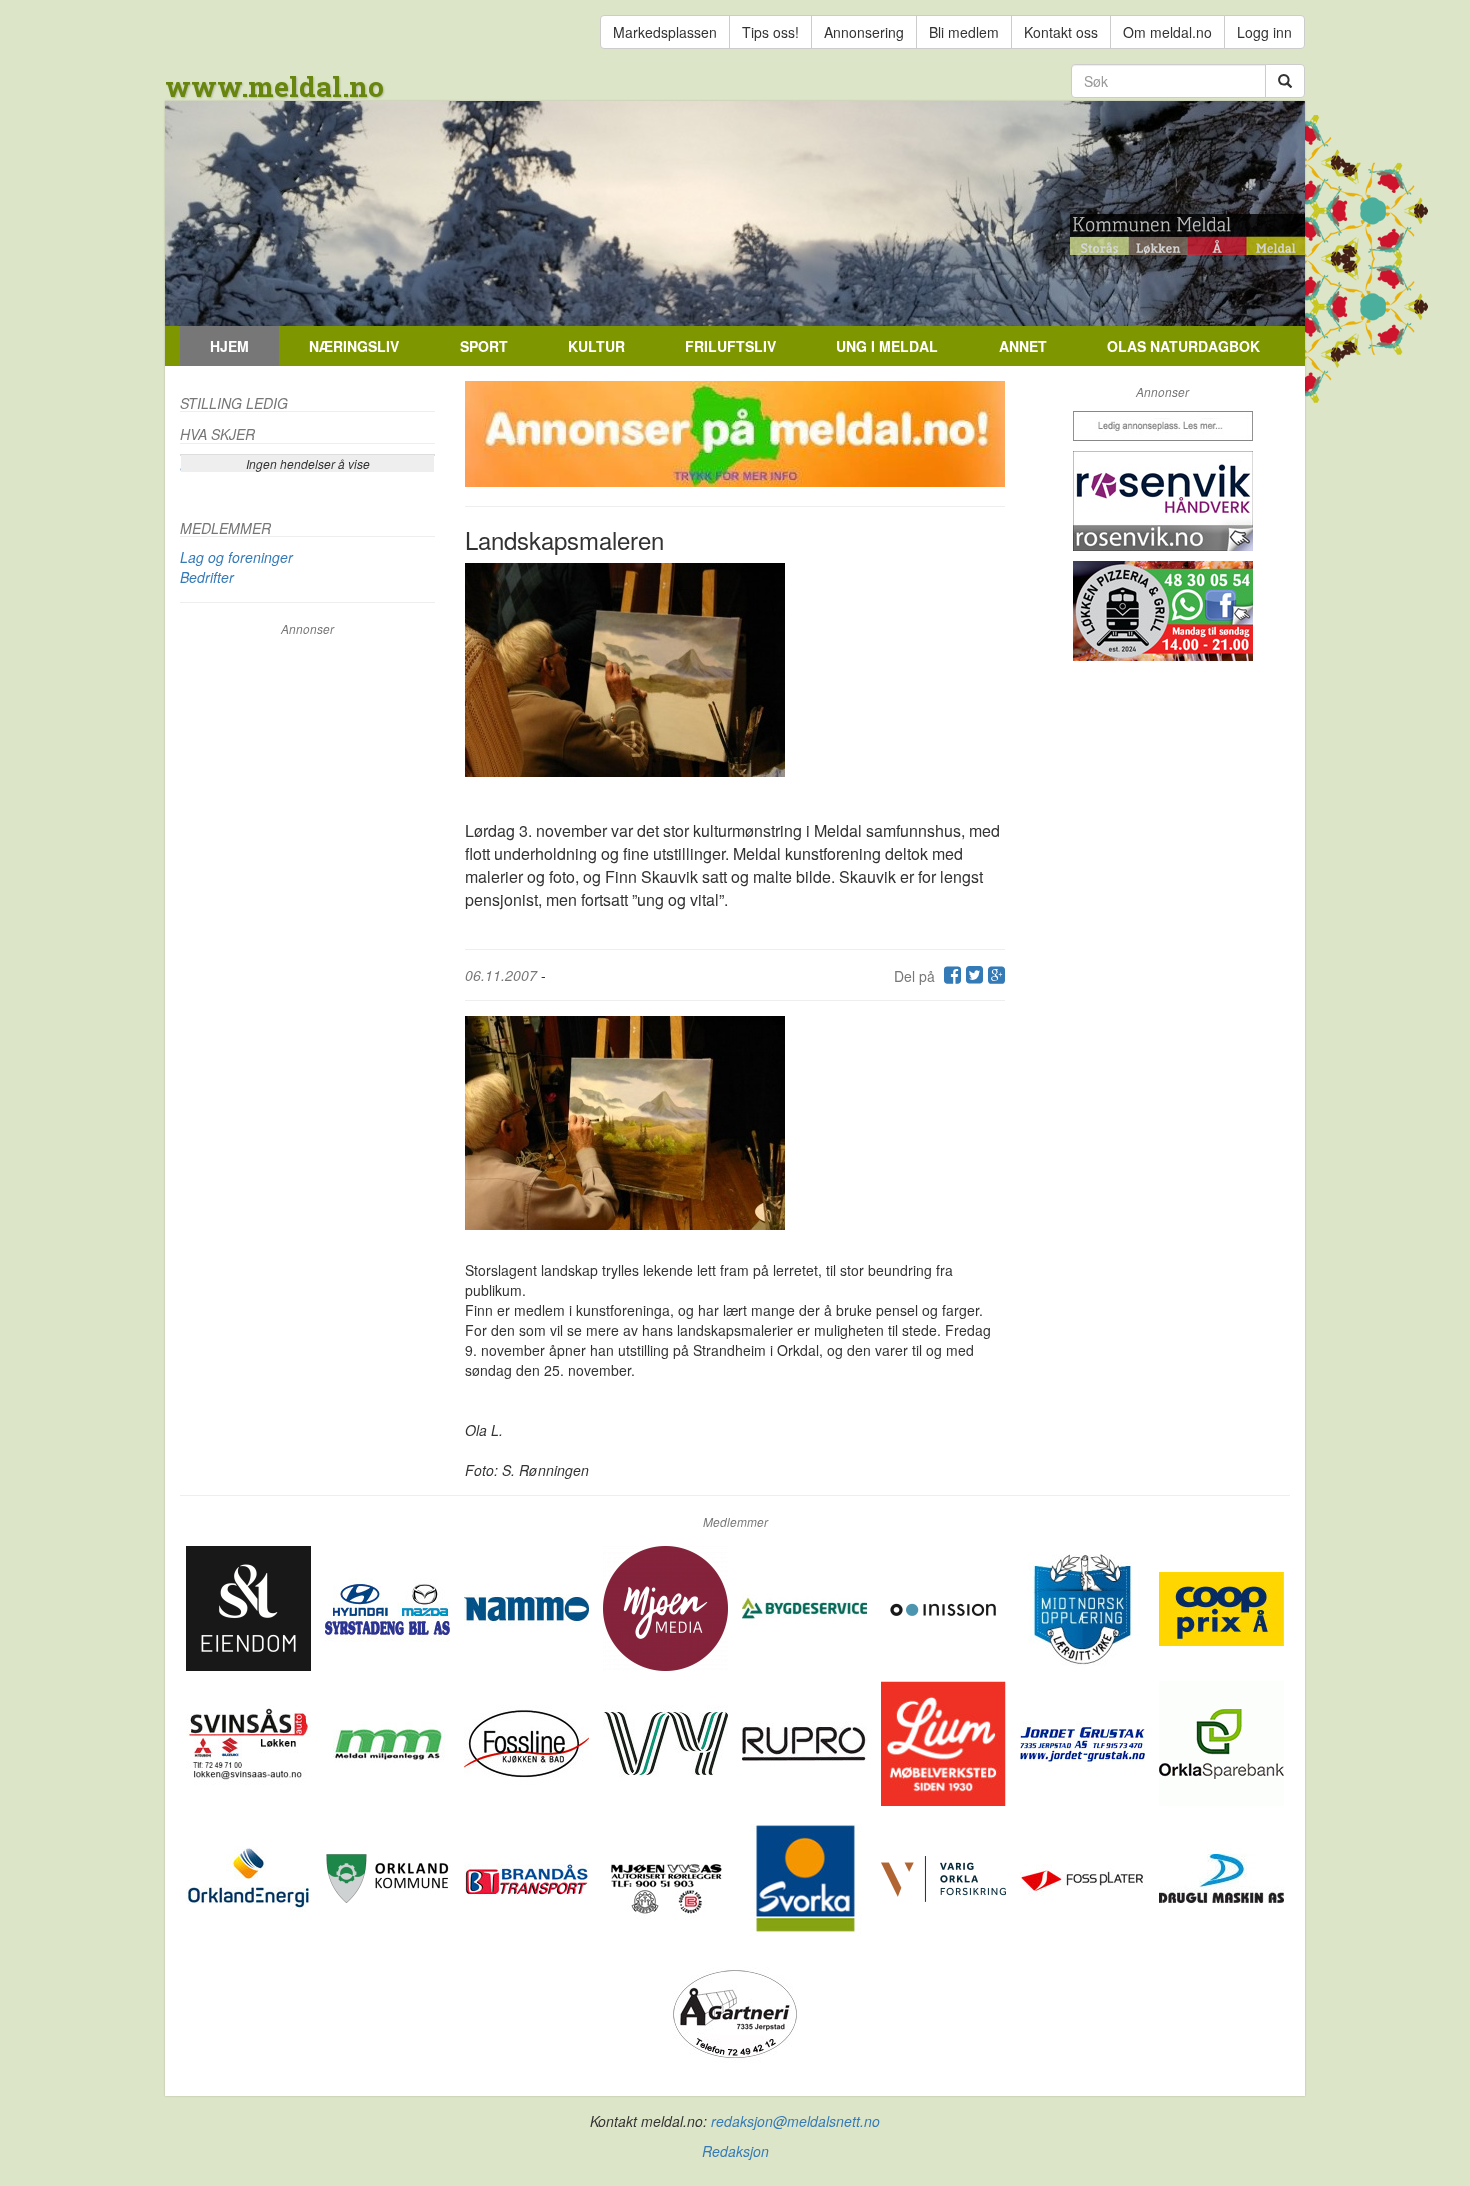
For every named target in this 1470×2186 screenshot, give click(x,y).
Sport (484, 346)
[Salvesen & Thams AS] (250, 1607)
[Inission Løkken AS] (945, 1607)
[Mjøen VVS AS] (667, 1877)
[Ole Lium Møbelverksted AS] (945, 1742)
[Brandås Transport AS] (528, 1877)
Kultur (596, 346)
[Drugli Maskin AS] (1221, 1877)
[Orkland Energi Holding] (250, 1877)
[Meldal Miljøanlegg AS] (389, 1742)
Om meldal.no (1167, 32)
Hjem (229, 346)
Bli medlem (964, 32)
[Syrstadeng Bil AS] (389, 1607)
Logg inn (1264, 32)
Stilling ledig (234, 403)
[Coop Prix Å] (1221, 1607)
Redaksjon (735, 2151)
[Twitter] (972, 976)
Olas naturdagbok (1183, 346)
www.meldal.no (274, 86)
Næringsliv (354, 346)
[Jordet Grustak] (1084, 1742)
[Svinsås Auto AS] (250, 1742)
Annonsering (864, 32)
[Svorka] (806, 1877)
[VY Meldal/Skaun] (667, 1742)
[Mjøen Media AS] (667, 1607)
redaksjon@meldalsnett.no (795, 2121)
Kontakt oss (1061, 32)
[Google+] (994, 976)
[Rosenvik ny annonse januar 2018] (1162, 501)
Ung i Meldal (887, 346)
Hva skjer (217, 434)
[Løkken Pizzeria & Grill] (1162, 611)
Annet (1023, 346)
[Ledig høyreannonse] (1162, 426)
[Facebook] (950, 976)
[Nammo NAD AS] (528, 1607)
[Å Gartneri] (735, 2012)
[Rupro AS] (806, 1742)
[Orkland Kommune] (389, 1877)
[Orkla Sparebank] (1221, 1742)
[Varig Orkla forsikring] (945, 1877)
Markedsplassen (665, 32)
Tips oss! (770, 32)
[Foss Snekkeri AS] (528, 1742)
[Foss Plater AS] (1084, 1877)
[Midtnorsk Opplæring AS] (1084, 1607)
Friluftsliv (730, 346)
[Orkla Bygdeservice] (806, 1607)
